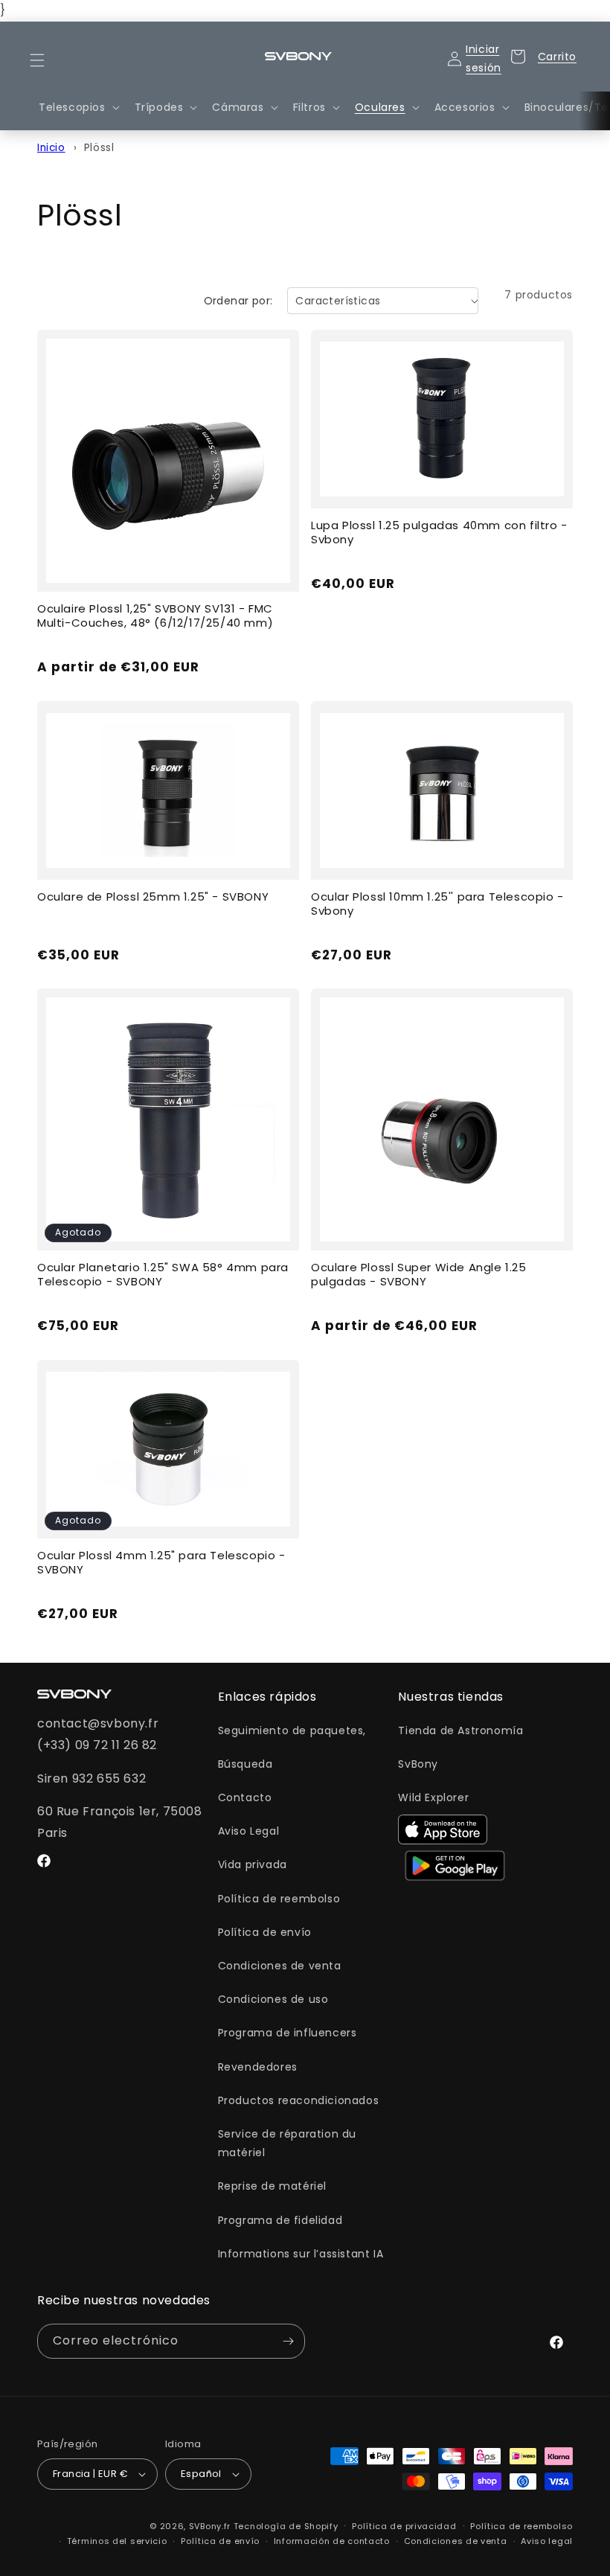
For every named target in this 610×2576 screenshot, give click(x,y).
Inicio (51, 148)
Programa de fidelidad (280, 2220)
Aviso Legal (249, 1831)
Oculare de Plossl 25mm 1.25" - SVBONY (153, 897)
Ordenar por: (238, 301)
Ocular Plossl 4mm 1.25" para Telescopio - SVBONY (161, 1563)
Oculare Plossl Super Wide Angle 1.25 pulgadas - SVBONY (419, 1275)
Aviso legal (547, 2541)
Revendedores (258, 2067)
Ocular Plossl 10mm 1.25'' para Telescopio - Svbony (437, 904)
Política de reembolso (279, 1899)
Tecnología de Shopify (286, 2526)
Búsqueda (245, 1764)
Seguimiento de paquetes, (292, 1730)
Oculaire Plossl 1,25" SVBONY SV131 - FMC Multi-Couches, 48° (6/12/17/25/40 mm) (155, 616)
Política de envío (265, 1932)
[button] (46, 60)
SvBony (418, 1764)
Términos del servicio (117, 2541)
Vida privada (253, 1864)
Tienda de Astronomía (460, 1730)
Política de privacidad (404, 2526)
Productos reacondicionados (299, 2100)
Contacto (245, 1797)
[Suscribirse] (288, 2341)
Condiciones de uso (273, 1999)
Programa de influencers (288, 2033)
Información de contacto (332, 2541)
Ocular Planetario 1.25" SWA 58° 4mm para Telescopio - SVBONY (163, 1275)
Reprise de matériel (272, 2186)
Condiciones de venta (280, 1966)
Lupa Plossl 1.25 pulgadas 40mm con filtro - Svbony (439, 533)
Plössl (99, 148)
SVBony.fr (210, 2526)
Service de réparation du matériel (287, 2143)
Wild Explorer (433, 1797)
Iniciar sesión (484, 57)
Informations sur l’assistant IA (301, 2254)
